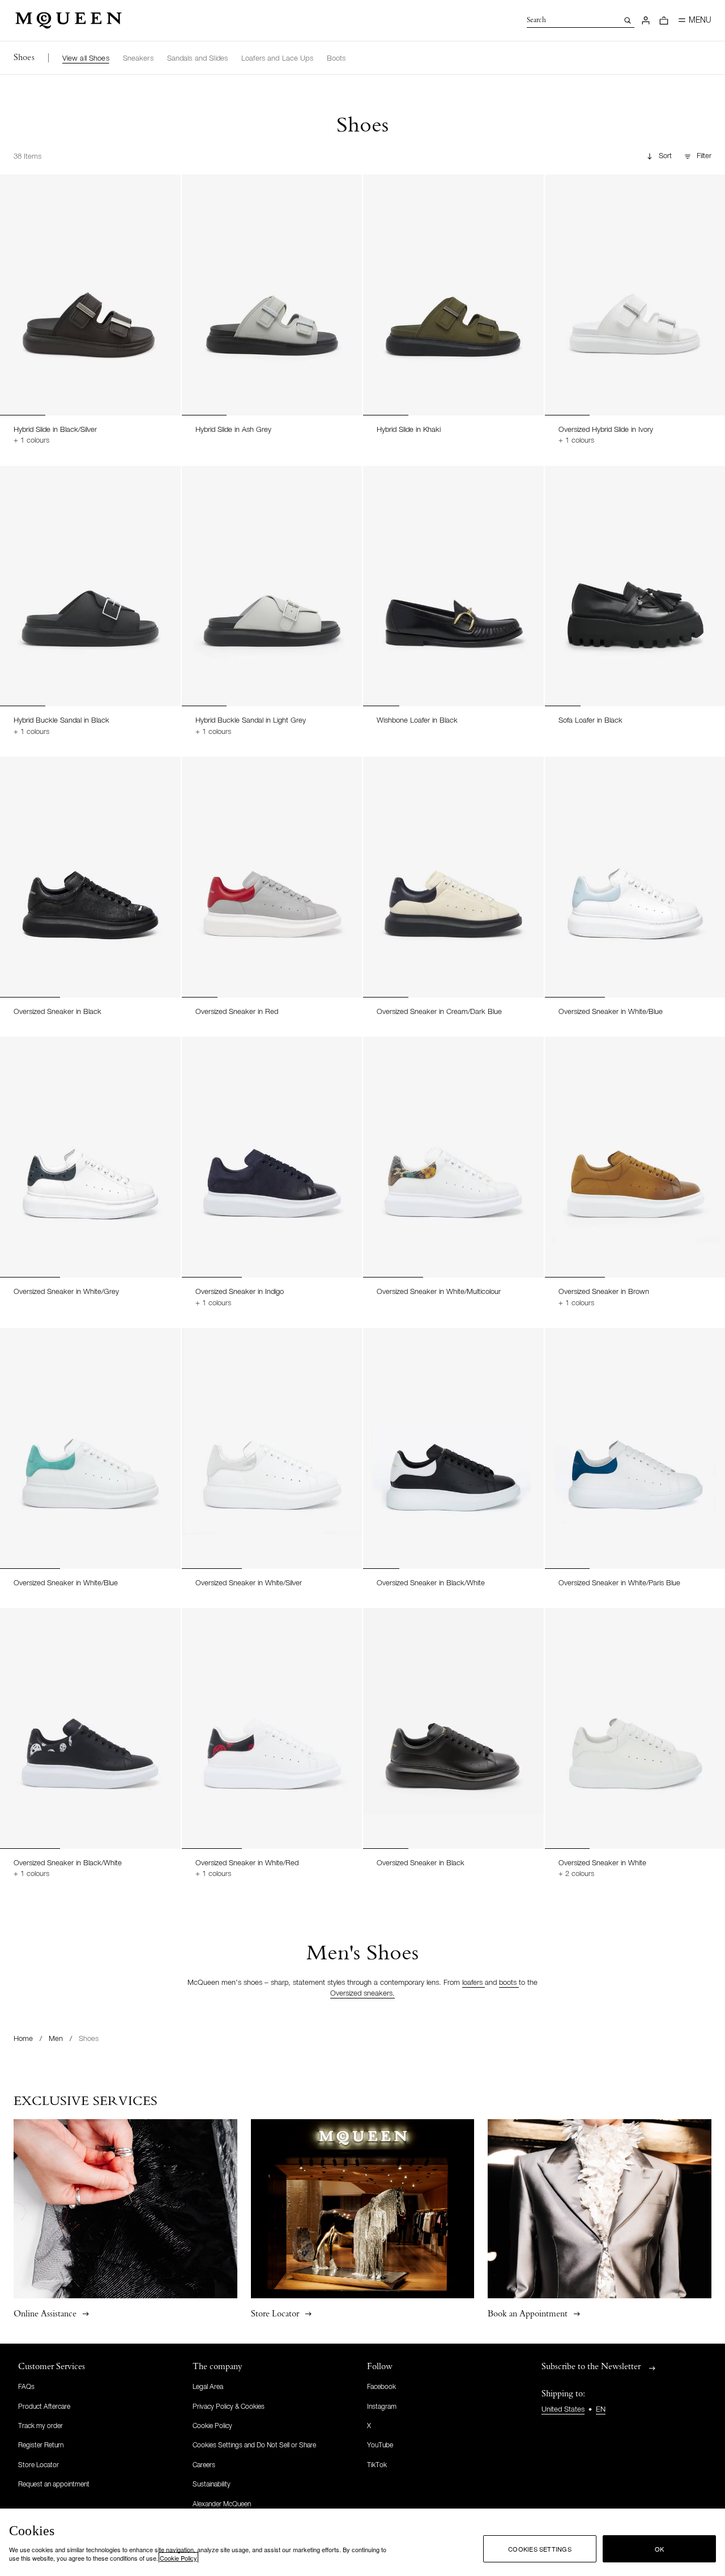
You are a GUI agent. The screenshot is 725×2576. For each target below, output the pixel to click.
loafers (474, 1983)
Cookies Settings (540, 2549)
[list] (204, 58)
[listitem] (86, 59)
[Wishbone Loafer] (453, 586)
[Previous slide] (14, 283)
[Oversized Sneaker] (90, 877)
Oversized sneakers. (362, 1994)
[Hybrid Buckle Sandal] (90, 586)
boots (509, 1983)
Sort (665, 156)
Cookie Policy (178, 2558)
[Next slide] (167, 283)
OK (659, 2549)
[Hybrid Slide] (90, 295)
